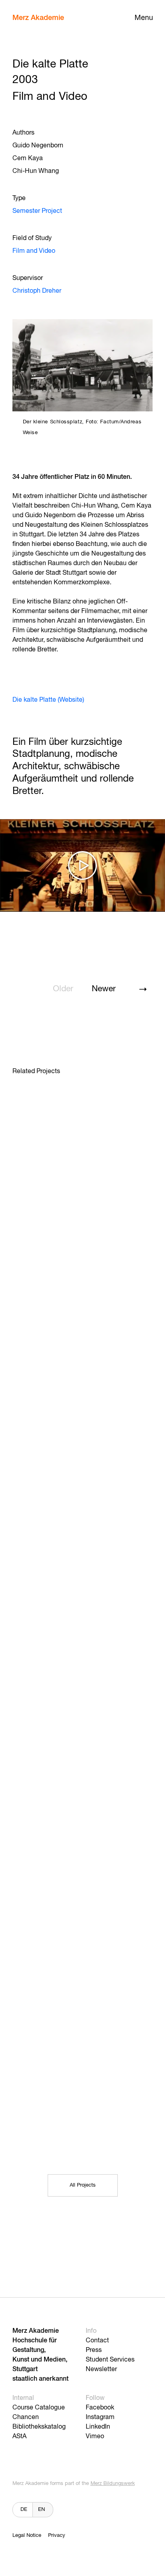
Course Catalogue (39, 2408)
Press (94, 2350)
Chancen (26, 2417)
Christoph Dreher (37, 291)
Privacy (57, 2535)
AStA (19, 2437)
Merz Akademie (38, 18)
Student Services (110, 2360)
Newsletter (101, 2370)
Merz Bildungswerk (113, 2484)
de (24, 2510)
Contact (97, 2341)
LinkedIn (98, 2427)
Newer (104, 989)
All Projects (83, 2185)
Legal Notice (27, 2535)
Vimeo (95, 2437)
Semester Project (37, 211)
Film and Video (34, 251)
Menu (144, 18)
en (41, 2510)
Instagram (100, 2417)
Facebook (100, 2408)
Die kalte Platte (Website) (48, 700)
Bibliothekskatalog (39, 2427)
